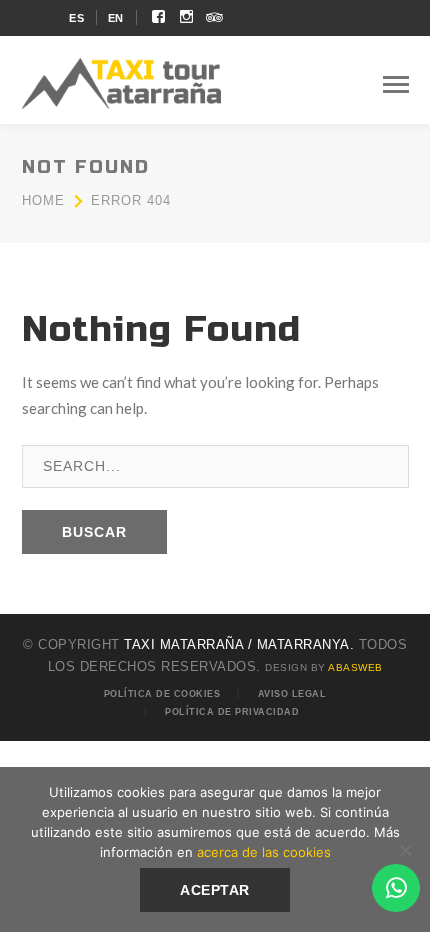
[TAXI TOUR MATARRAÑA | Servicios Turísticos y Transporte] (122, 81)
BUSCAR (94, 532)
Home (43, 200)
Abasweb (355, 667)
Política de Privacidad (232, 712)
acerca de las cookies (264, 852)
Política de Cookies (162, 694)
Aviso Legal (292, 694)
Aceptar (215, 890)
